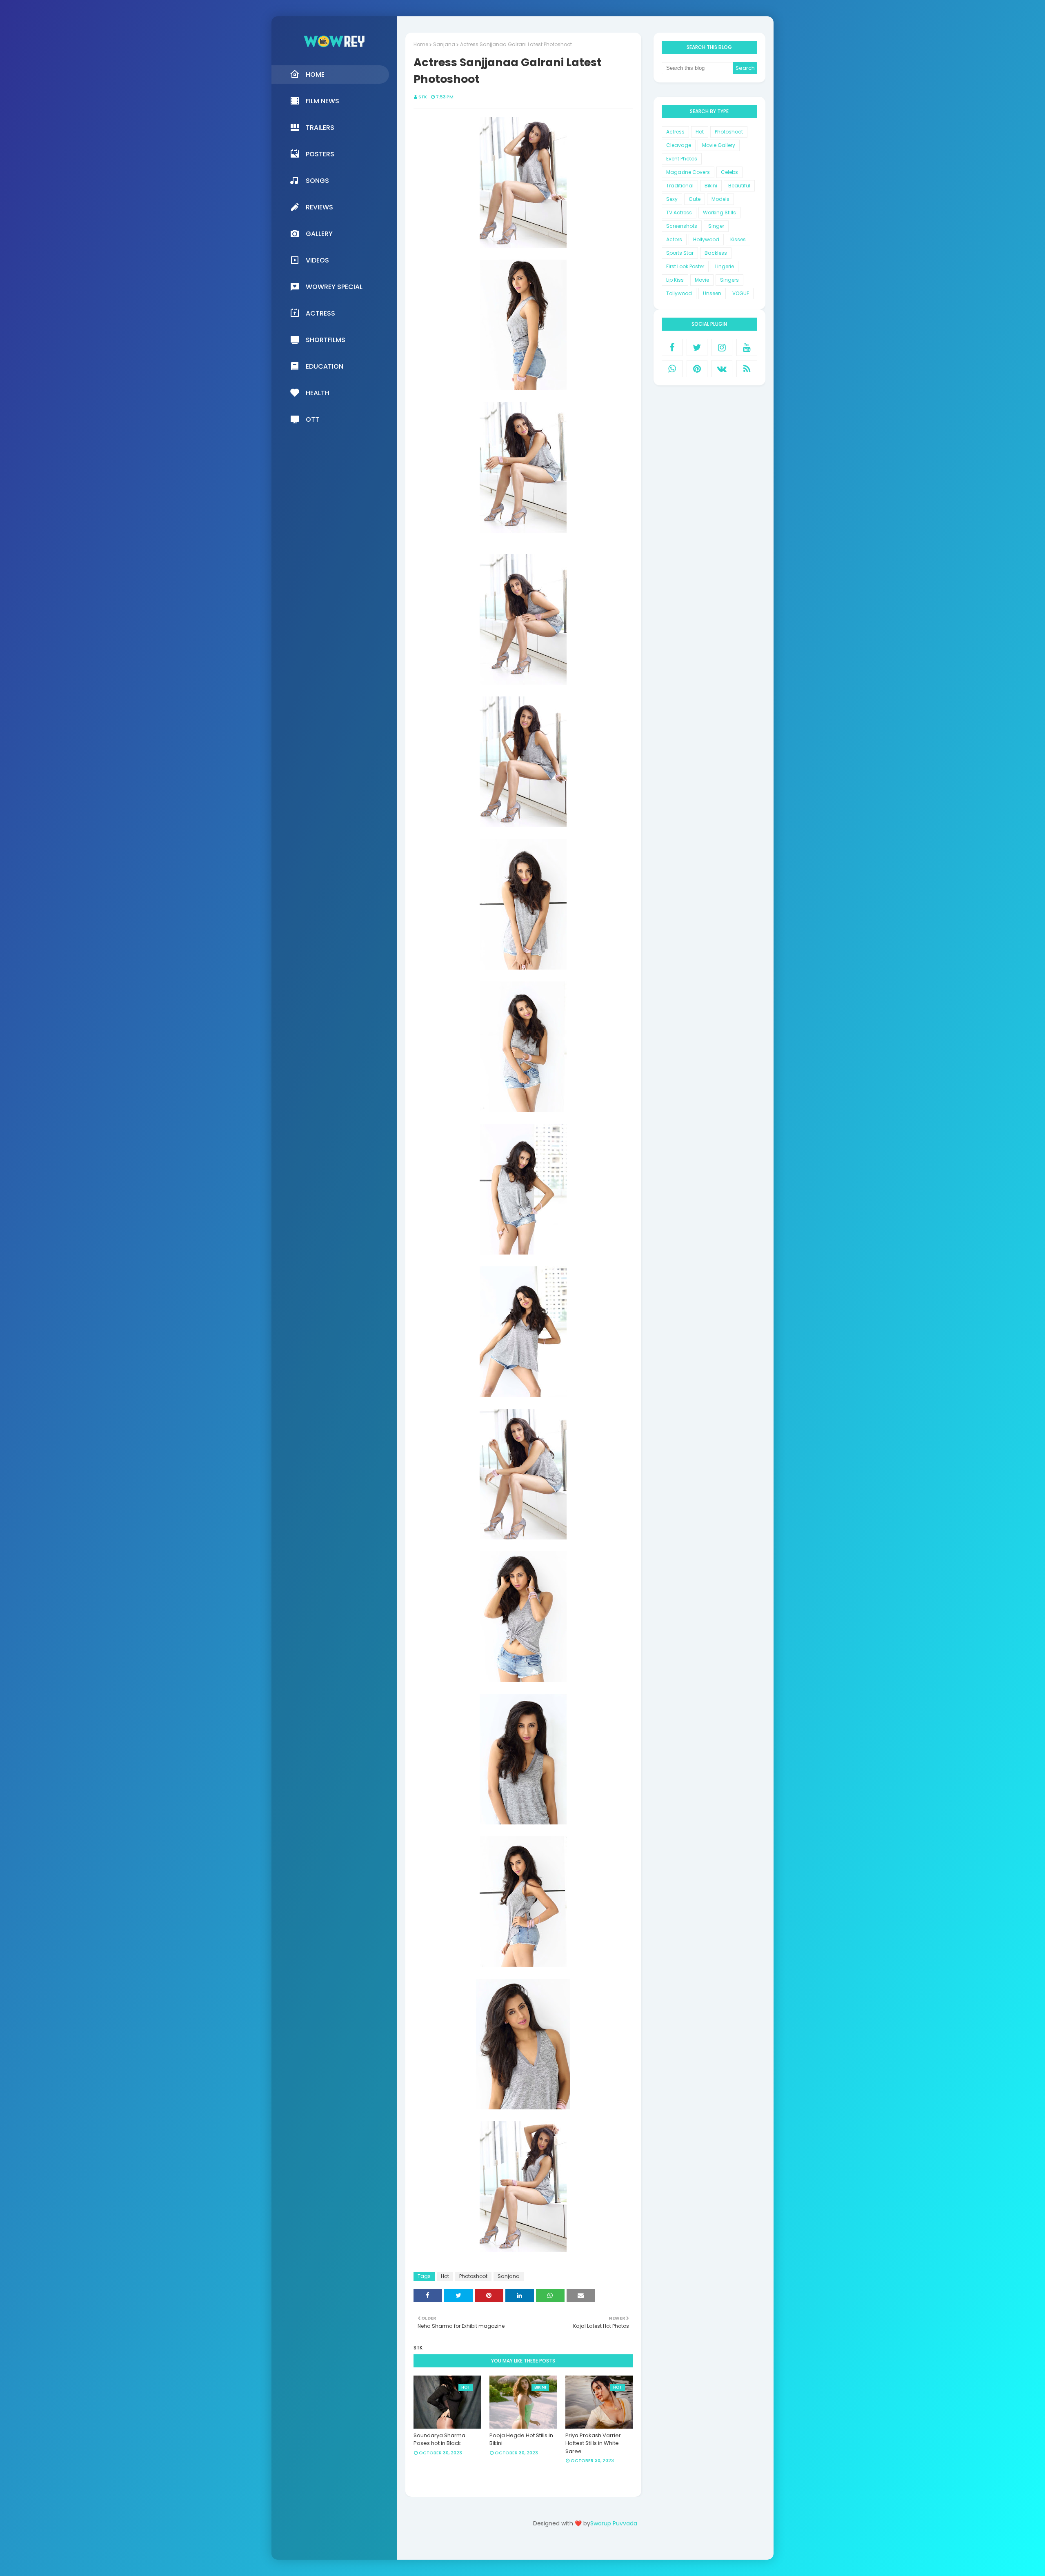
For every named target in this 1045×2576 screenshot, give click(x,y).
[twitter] (697, 347)
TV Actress (679, 212)
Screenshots (682, 226)
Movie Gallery (719, 145)
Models (720, 199)
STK (423, 97)
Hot (445, 2276)
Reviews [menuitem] (319, 207)
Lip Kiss (675, 280)
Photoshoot (473, 2276)
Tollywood (679, 293)
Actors (674, 239)
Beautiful (739, 186)
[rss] (747, 369)
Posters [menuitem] (320, 154)
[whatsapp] (672, 369)
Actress (675, 132)
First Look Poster (685, 266)
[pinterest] (697, 369)
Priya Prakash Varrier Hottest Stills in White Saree (593, 2443)
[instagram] (722, 347)
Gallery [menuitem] (319, 234)
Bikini (711, 186)
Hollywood (706, 239)
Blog (602, 2546)
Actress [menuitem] (320, 313)
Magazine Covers (688, 172)
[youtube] (747, 347)
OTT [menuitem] (312, 419)
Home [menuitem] (315, 75)
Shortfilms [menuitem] (326, 340)
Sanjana (444, 44)
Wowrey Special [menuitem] (334, 287)
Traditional (680, 186)
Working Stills (719, 212)
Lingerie (725, 266)
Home (421, 44)
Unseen (712, 293)
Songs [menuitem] (317, 181)
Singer (716, 226)
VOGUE (741, 293)
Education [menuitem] (325, 366)
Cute (695, 199)
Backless (716, 253)
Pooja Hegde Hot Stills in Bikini (521, 2439)
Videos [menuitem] (317, 260)
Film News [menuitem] (322, 101)
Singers (729, 280)
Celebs (729, 172)
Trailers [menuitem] (320, 128)
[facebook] (672, 347)
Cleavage (679, 145)
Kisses (738, 239)
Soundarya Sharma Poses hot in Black (439, 2439)
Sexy (672, 199)
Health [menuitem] (318, 393)
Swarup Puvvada (614, 2523)
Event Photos (682, 159)
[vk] (722, 369)
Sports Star (680, 253)
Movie (702, 280)
